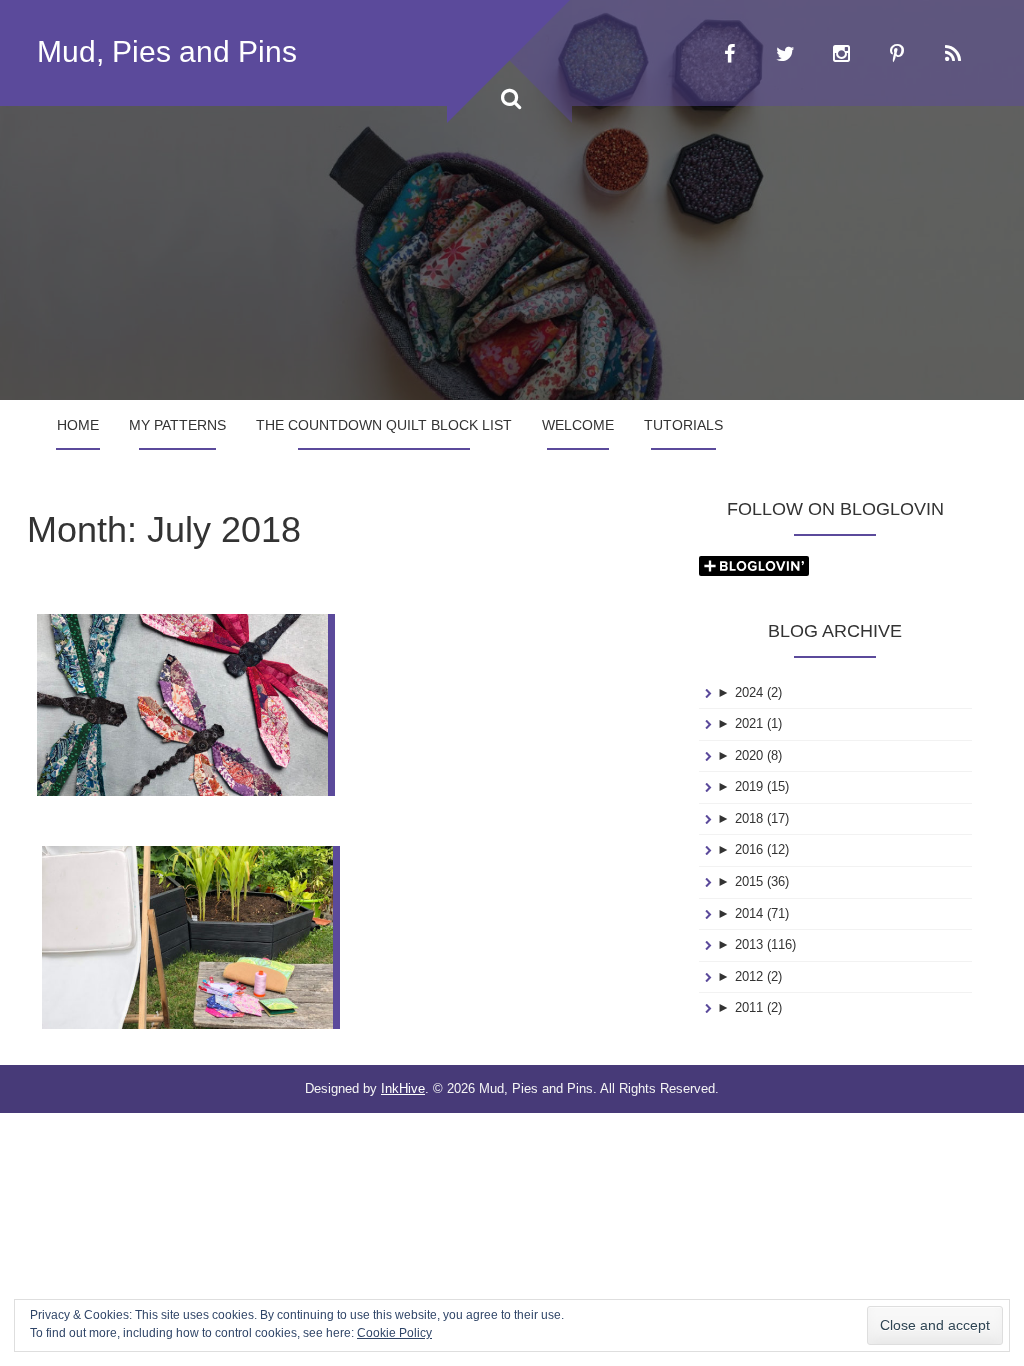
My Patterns (177, 425)
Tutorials (683, 425)
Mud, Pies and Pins (167, 51)
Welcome (578, 425)
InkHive (403, 1088)
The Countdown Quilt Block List (384, 425)
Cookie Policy (394, 1333)
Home (78, 425)
